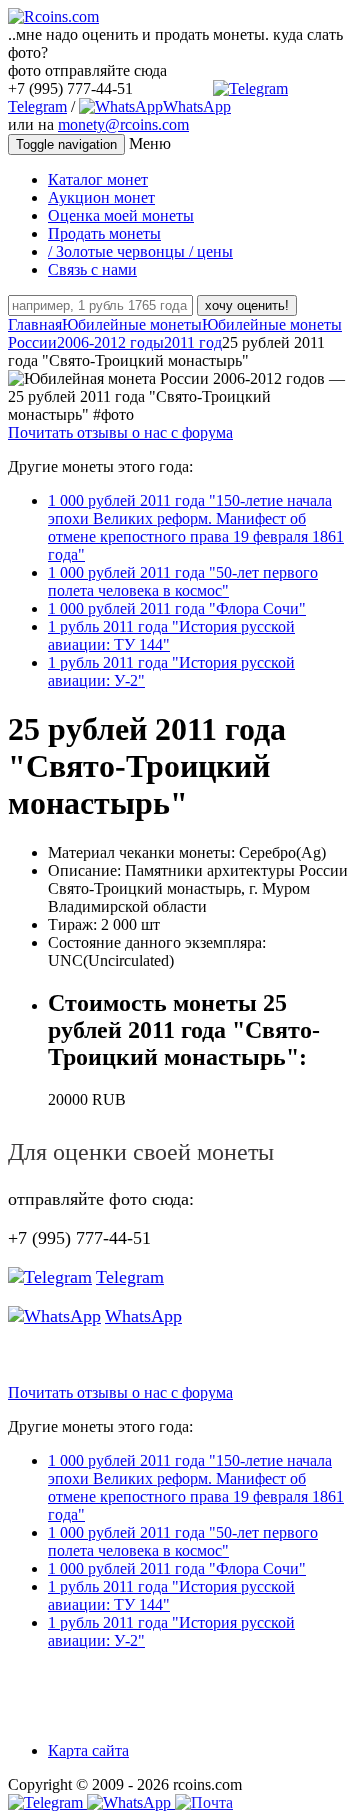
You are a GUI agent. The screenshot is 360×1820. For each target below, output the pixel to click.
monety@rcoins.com (123, 124)
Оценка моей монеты (121, 215)
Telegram (130, 1277)
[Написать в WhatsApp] (131, 1802)
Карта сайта (88, 1750)
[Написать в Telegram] (47, 1802)
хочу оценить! (247, 305)
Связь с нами (92, 269)
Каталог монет (98, 179)
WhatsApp (197, 106)
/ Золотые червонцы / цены (140, 251)
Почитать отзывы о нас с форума (120, 432)
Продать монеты (104, 233)
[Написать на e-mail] (204, 1798)
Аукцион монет (101, 197)
